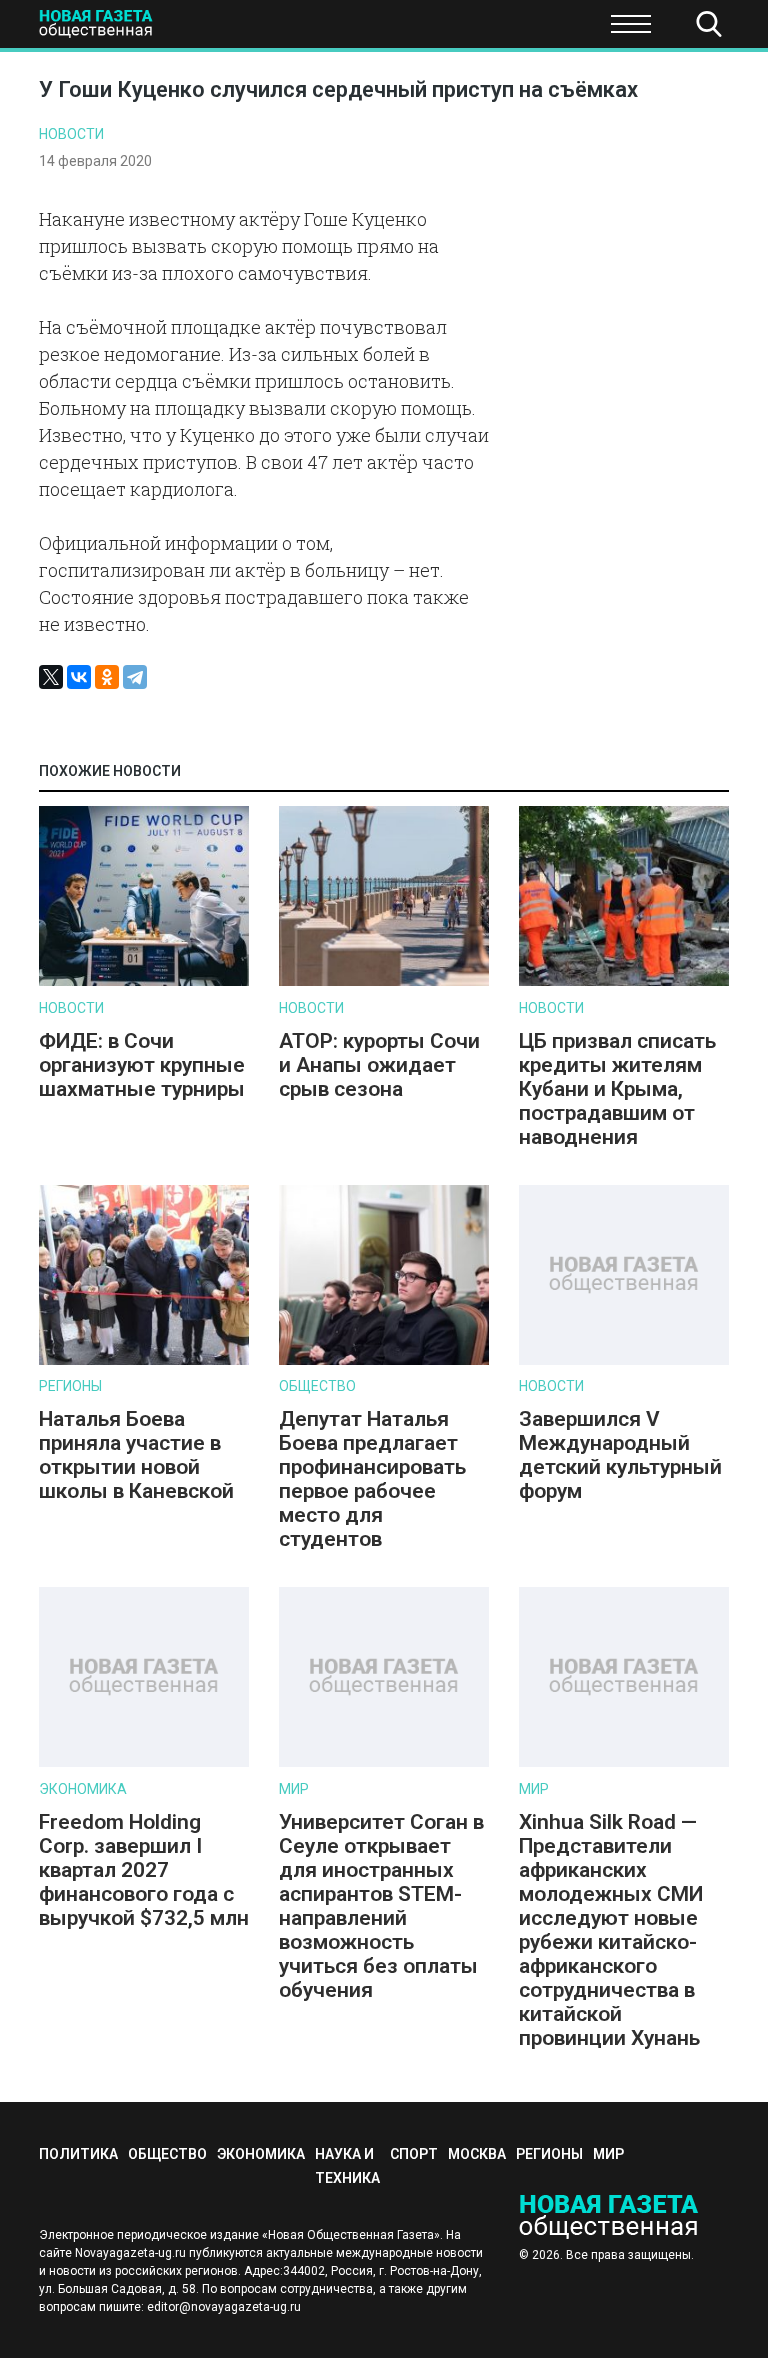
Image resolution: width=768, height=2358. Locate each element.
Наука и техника (431, 30)
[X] (51, 677)
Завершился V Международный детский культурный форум (620, 1455)
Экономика (290, 30)
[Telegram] (135, 677)
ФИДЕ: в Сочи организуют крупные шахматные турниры (142, 1065)
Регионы (70, 1386)
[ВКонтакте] (79, 677)
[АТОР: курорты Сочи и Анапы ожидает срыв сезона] (384, 981)
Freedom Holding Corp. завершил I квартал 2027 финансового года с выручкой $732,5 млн (144, 1870)
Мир (294, 1789)
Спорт (553, 30)
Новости (71, 134)
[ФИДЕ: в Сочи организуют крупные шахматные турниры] (144, 981)
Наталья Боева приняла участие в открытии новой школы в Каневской (136, 1455)
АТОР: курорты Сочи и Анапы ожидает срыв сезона (379, 1065)
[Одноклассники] (107, 677)
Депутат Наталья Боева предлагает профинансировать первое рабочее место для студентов (372, 1479)
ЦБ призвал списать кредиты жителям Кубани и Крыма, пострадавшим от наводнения (617, 1089)
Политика (78, 2154)
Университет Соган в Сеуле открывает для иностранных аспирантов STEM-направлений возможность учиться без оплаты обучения (381, 1906)
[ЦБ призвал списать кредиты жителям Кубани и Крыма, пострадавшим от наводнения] (624, 981)
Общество (172, 30)
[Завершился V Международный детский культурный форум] (624, 1360)
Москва (477, 2154)
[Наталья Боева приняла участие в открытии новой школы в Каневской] (144, 1360)
